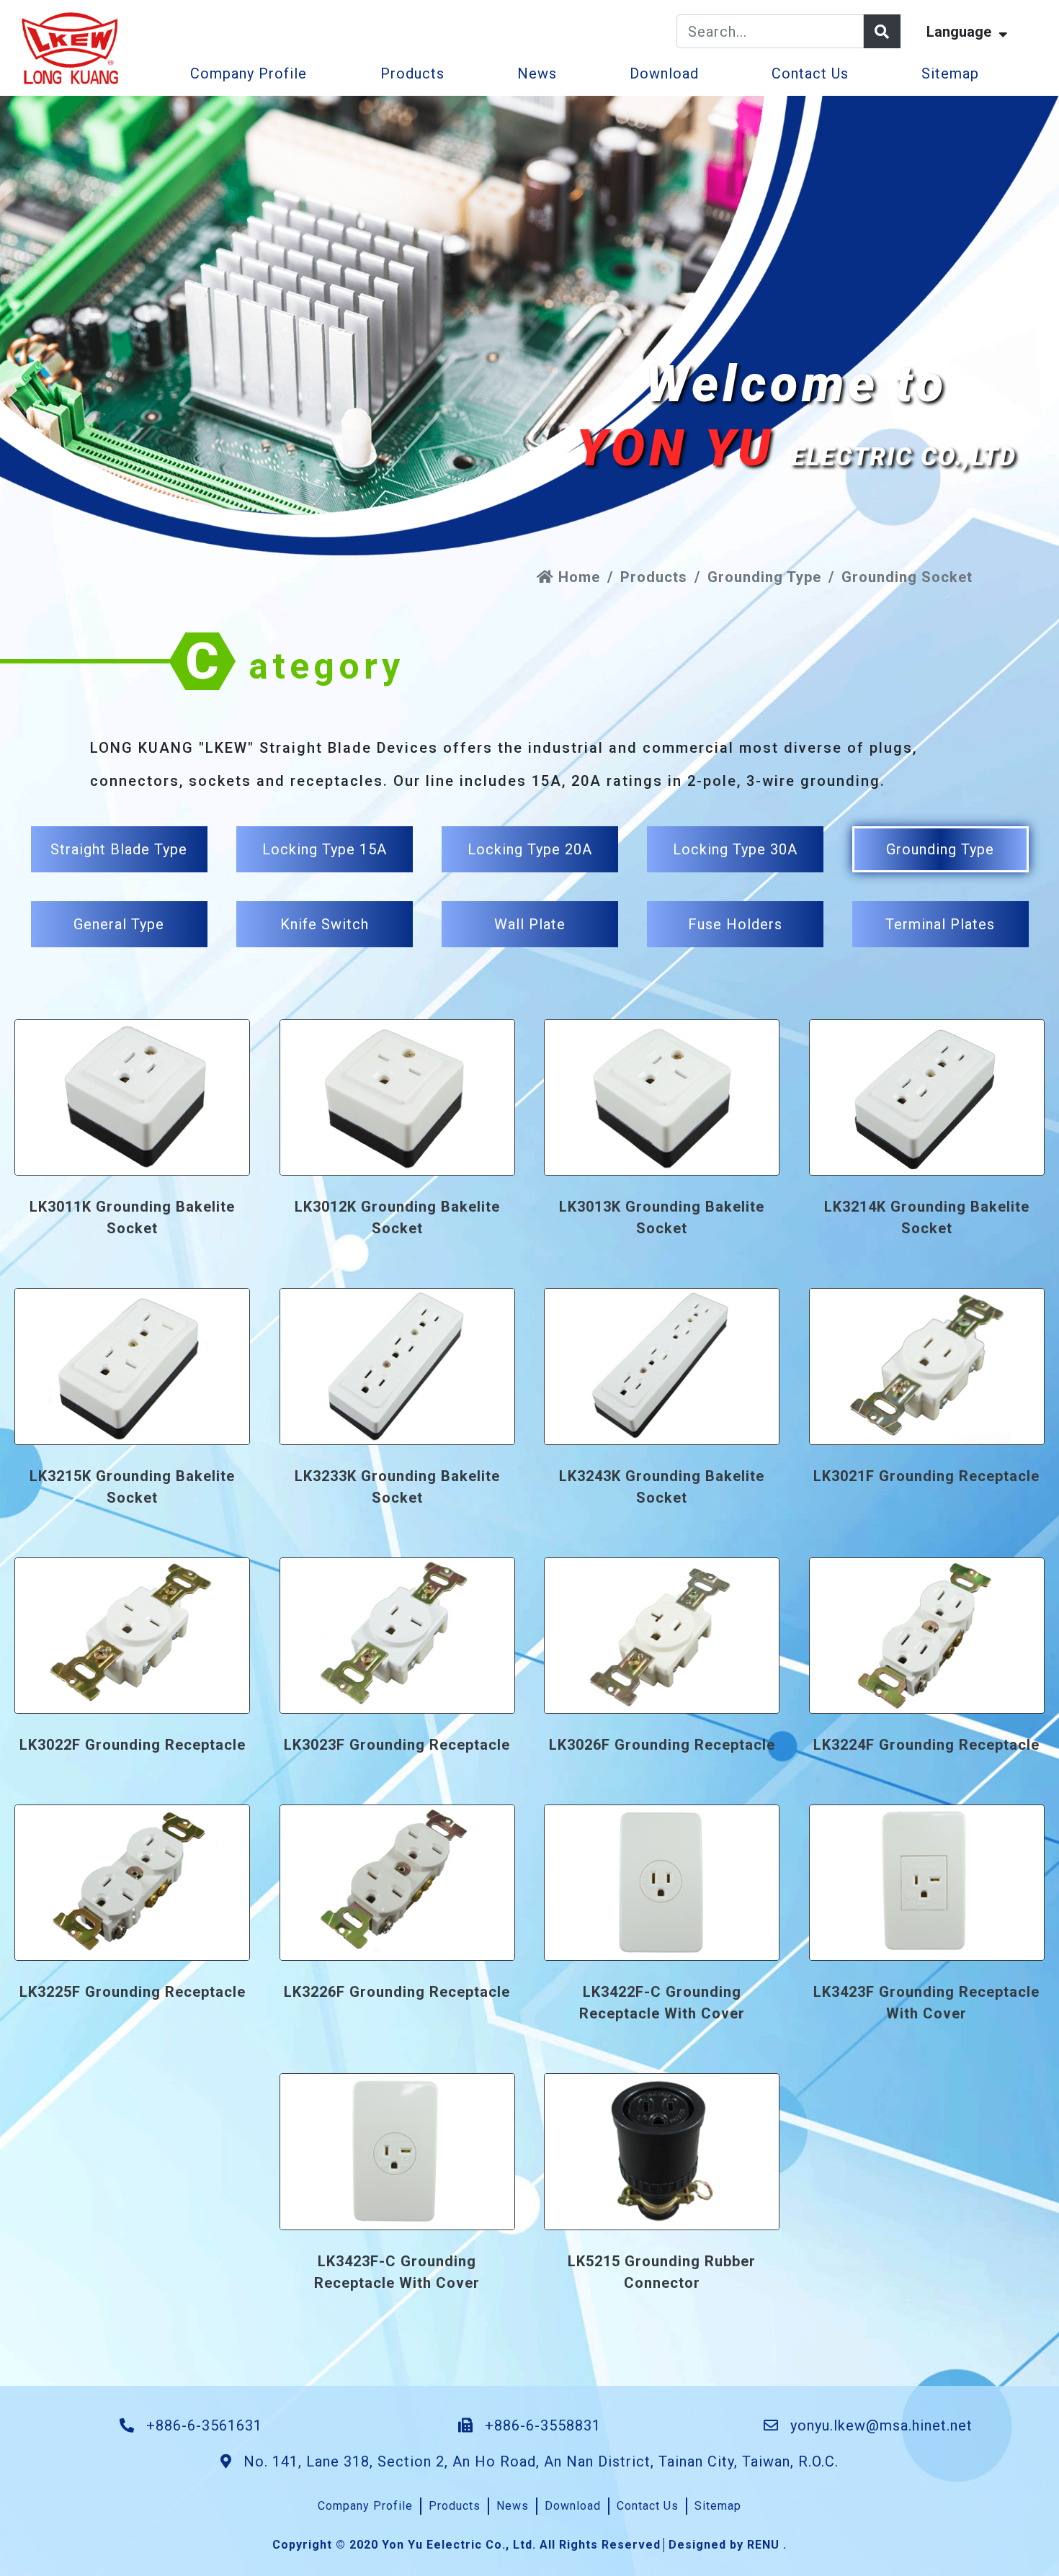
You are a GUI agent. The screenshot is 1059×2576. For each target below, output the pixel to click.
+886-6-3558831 (541, 2425)
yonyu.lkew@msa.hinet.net (881, 2425)
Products (412, 73)
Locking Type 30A (735, 849)
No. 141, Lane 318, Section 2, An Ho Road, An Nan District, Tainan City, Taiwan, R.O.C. (539, 2461)
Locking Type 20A (530, 849)
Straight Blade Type (119, 849)
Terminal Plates (940, 924)
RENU (763, 2545)
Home (577, 577)
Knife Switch (325, 924)
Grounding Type (764, 577)
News (537, 73)
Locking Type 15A (325, 849)
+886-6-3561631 (202, 2425)
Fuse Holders (735, 924)
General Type (119, 924)
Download (664, 73)
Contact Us (810, 73)
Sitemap (950, 73)
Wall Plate (530, 924)
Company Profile (249, 73)
